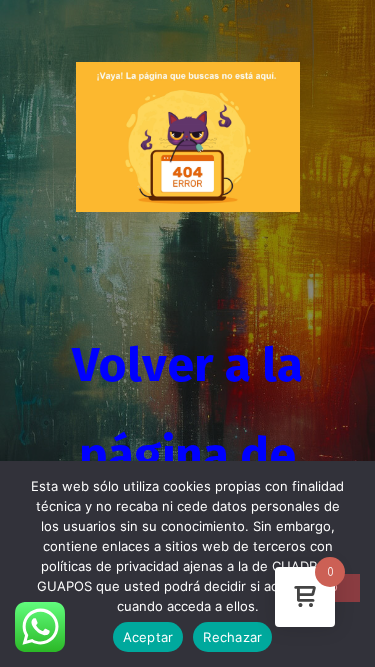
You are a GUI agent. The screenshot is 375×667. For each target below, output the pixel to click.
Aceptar (148, 637)
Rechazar (232, 637)
